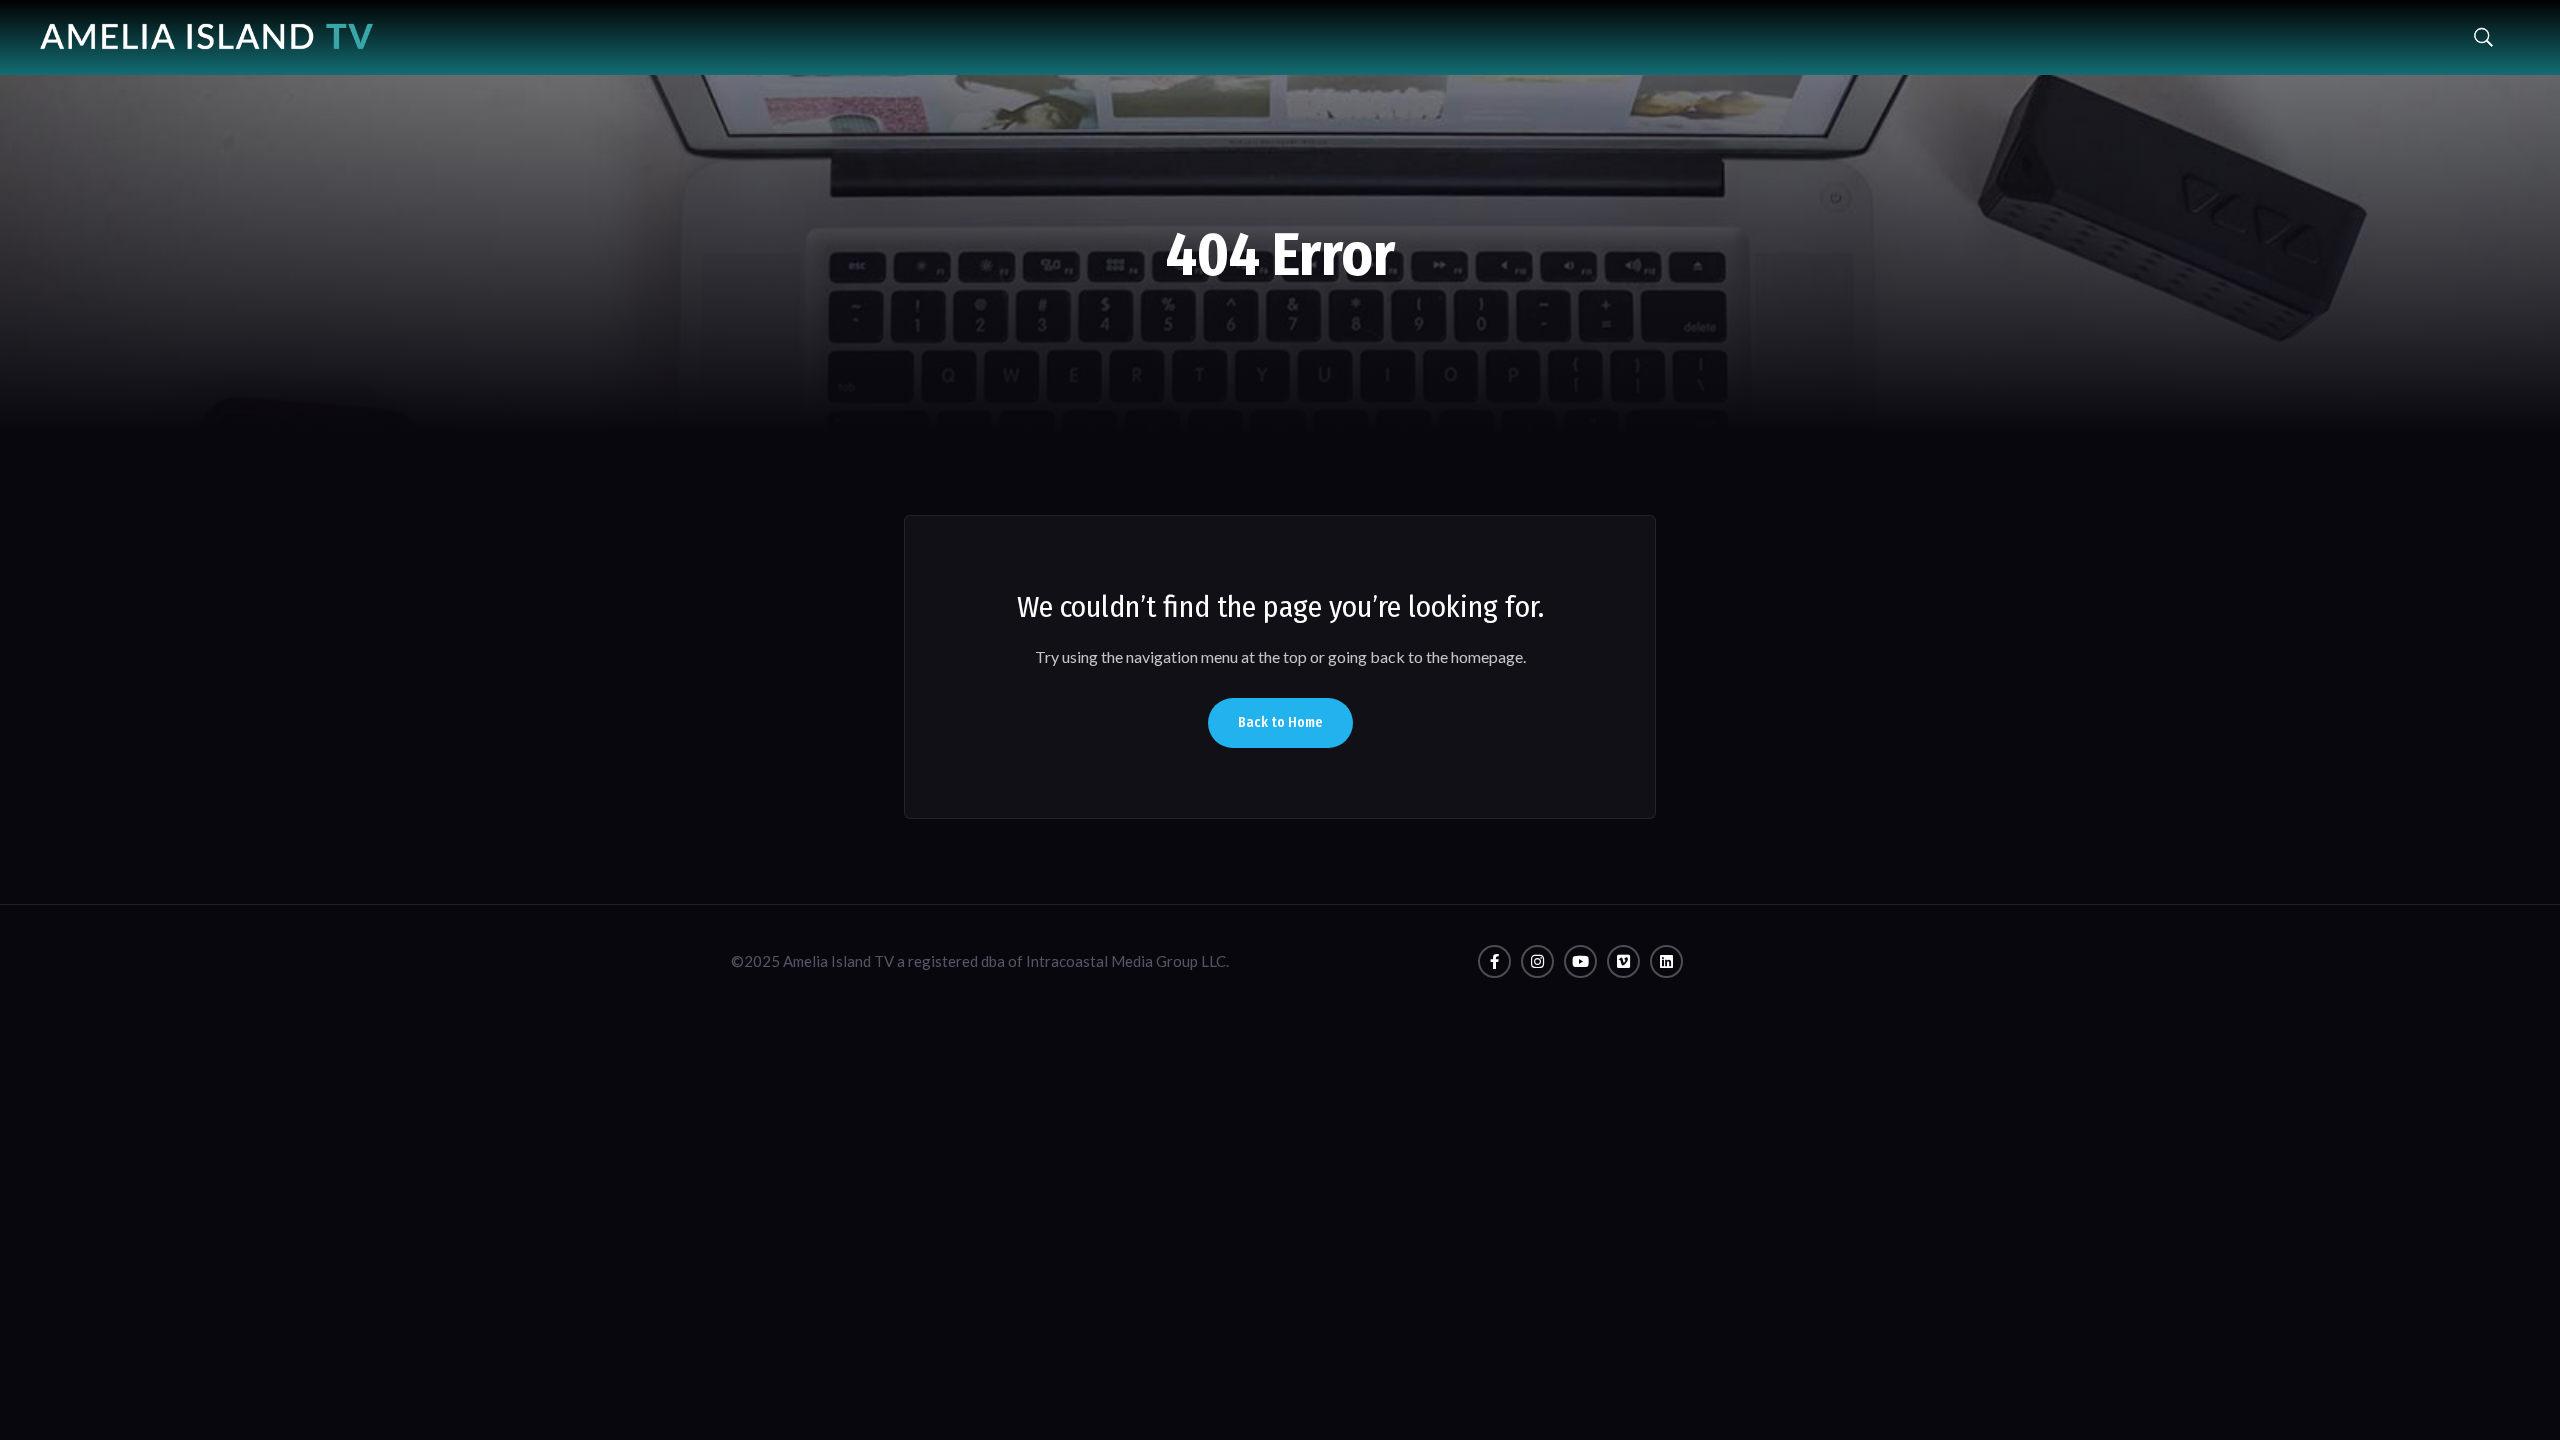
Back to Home (1280, 722)
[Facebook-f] (1494, 961)
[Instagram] (1537, 961)
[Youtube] (1580, 961)
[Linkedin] (1666, 961)
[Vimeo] (1623, 961)
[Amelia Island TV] (206, 29)
